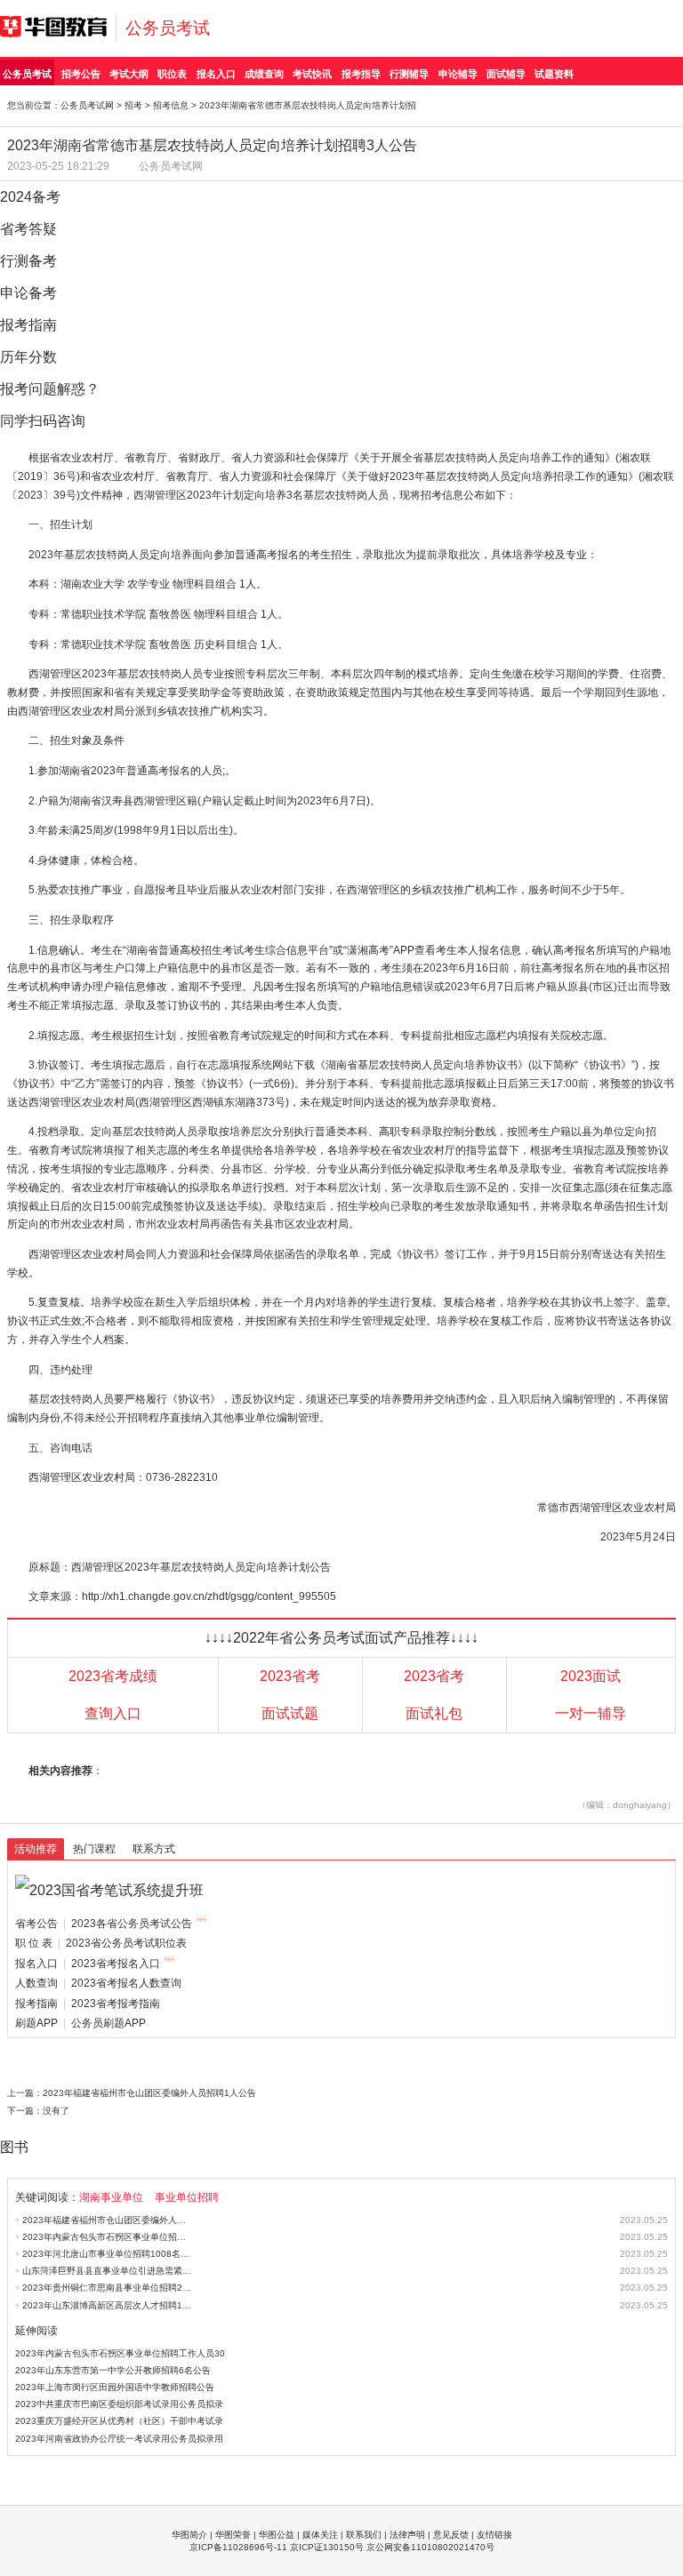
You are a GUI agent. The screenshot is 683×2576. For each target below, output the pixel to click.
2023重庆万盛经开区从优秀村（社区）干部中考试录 (119, 2421)
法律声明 (407, 2535)
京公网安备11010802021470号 (430, 2547)
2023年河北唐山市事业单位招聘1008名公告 (108, 2254)
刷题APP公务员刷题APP (80, 2023)
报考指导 (361, 74)
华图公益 (277, 2535)
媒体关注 (320, 2535)
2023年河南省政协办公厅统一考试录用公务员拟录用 (119, 2439)
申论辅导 (458, 74)
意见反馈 (451, 2535)
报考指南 (28, 325)
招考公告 (81, 74)
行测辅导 (409, 74)
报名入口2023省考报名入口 (88, 1964)
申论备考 (28, 293)
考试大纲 (129, 74)
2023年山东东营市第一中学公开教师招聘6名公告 (113, 2370)
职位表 (172, 74)
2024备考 (30, 197)
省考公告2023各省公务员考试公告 (104, 1924)
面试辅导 (506, 74)
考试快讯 (312, 74)
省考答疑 (28, 229)
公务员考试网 (87, 105)
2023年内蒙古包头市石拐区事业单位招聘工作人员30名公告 (108, 2237)
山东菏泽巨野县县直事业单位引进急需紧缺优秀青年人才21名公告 (108, 2271)
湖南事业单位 (111, 2197)
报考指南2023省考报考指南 (88, 2004)
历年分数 (28, 357)
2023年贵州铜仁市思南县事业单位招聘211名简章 (108, 2288)
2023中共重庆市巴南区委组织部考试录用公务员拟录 (119, 2404)
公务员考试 (168, 28)
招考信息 (171, 105)
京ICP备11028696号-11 (238, 2547)
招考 (133, 105)
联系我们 (364, 2535)
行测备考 (28, 261)
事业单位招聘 (187, 2197)
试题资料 (554, 74)
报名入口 (216, 74)
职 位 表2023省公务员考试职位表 (101, 1943)
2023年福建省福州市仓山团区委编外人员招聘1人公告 (149, 2093)
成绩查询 (264, 74)
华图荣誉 (233, 2535)
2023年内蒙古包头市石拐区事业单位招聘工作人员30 (120, 2353)
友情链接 (494, 2535)
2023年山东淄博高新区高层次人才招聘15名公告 (108, 2305)
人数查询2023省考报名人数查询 (98, 1983)
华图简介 (189, 2535)
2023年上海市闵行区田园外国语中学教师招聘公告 (115, 2387)
